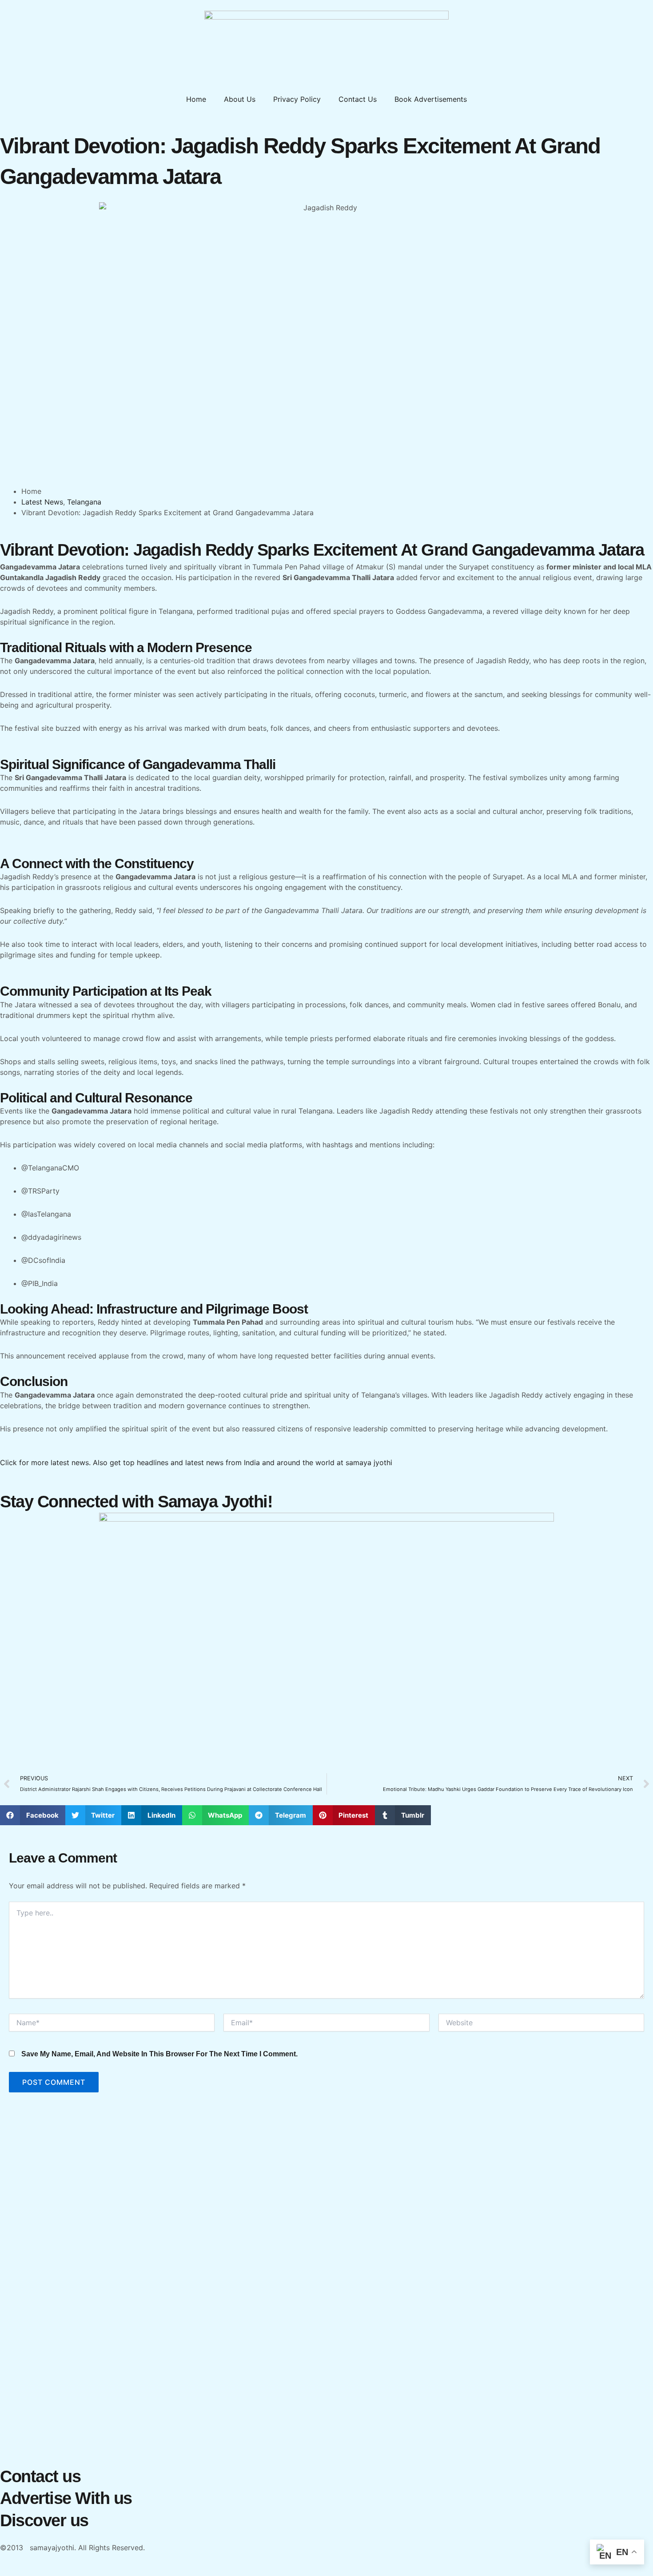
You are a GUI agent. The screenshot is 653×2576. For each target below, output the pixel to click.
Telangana (84, 502)
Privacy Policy (297, 99)
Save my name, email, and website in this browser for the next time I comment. (159, 2054)
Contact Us (358, 99)
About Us (240, 99)
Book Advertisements (431, 99)
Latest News (42, 502)
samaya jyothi (369, 1462)
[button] (33, 1815)
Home (196, 99)
